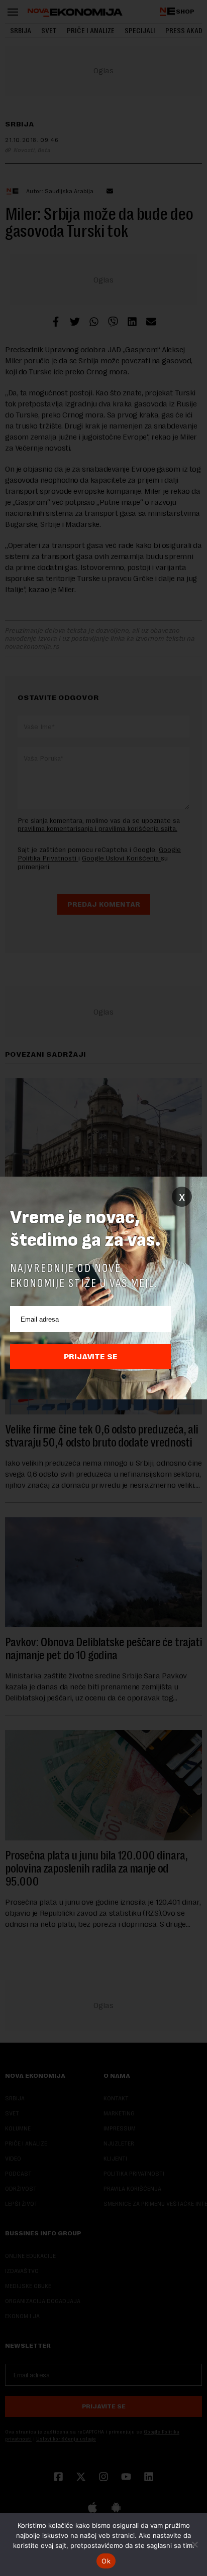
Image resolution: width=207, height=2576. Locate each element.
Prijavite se (91, 1357)
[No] (194, 2544)
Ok (106, 2561)
